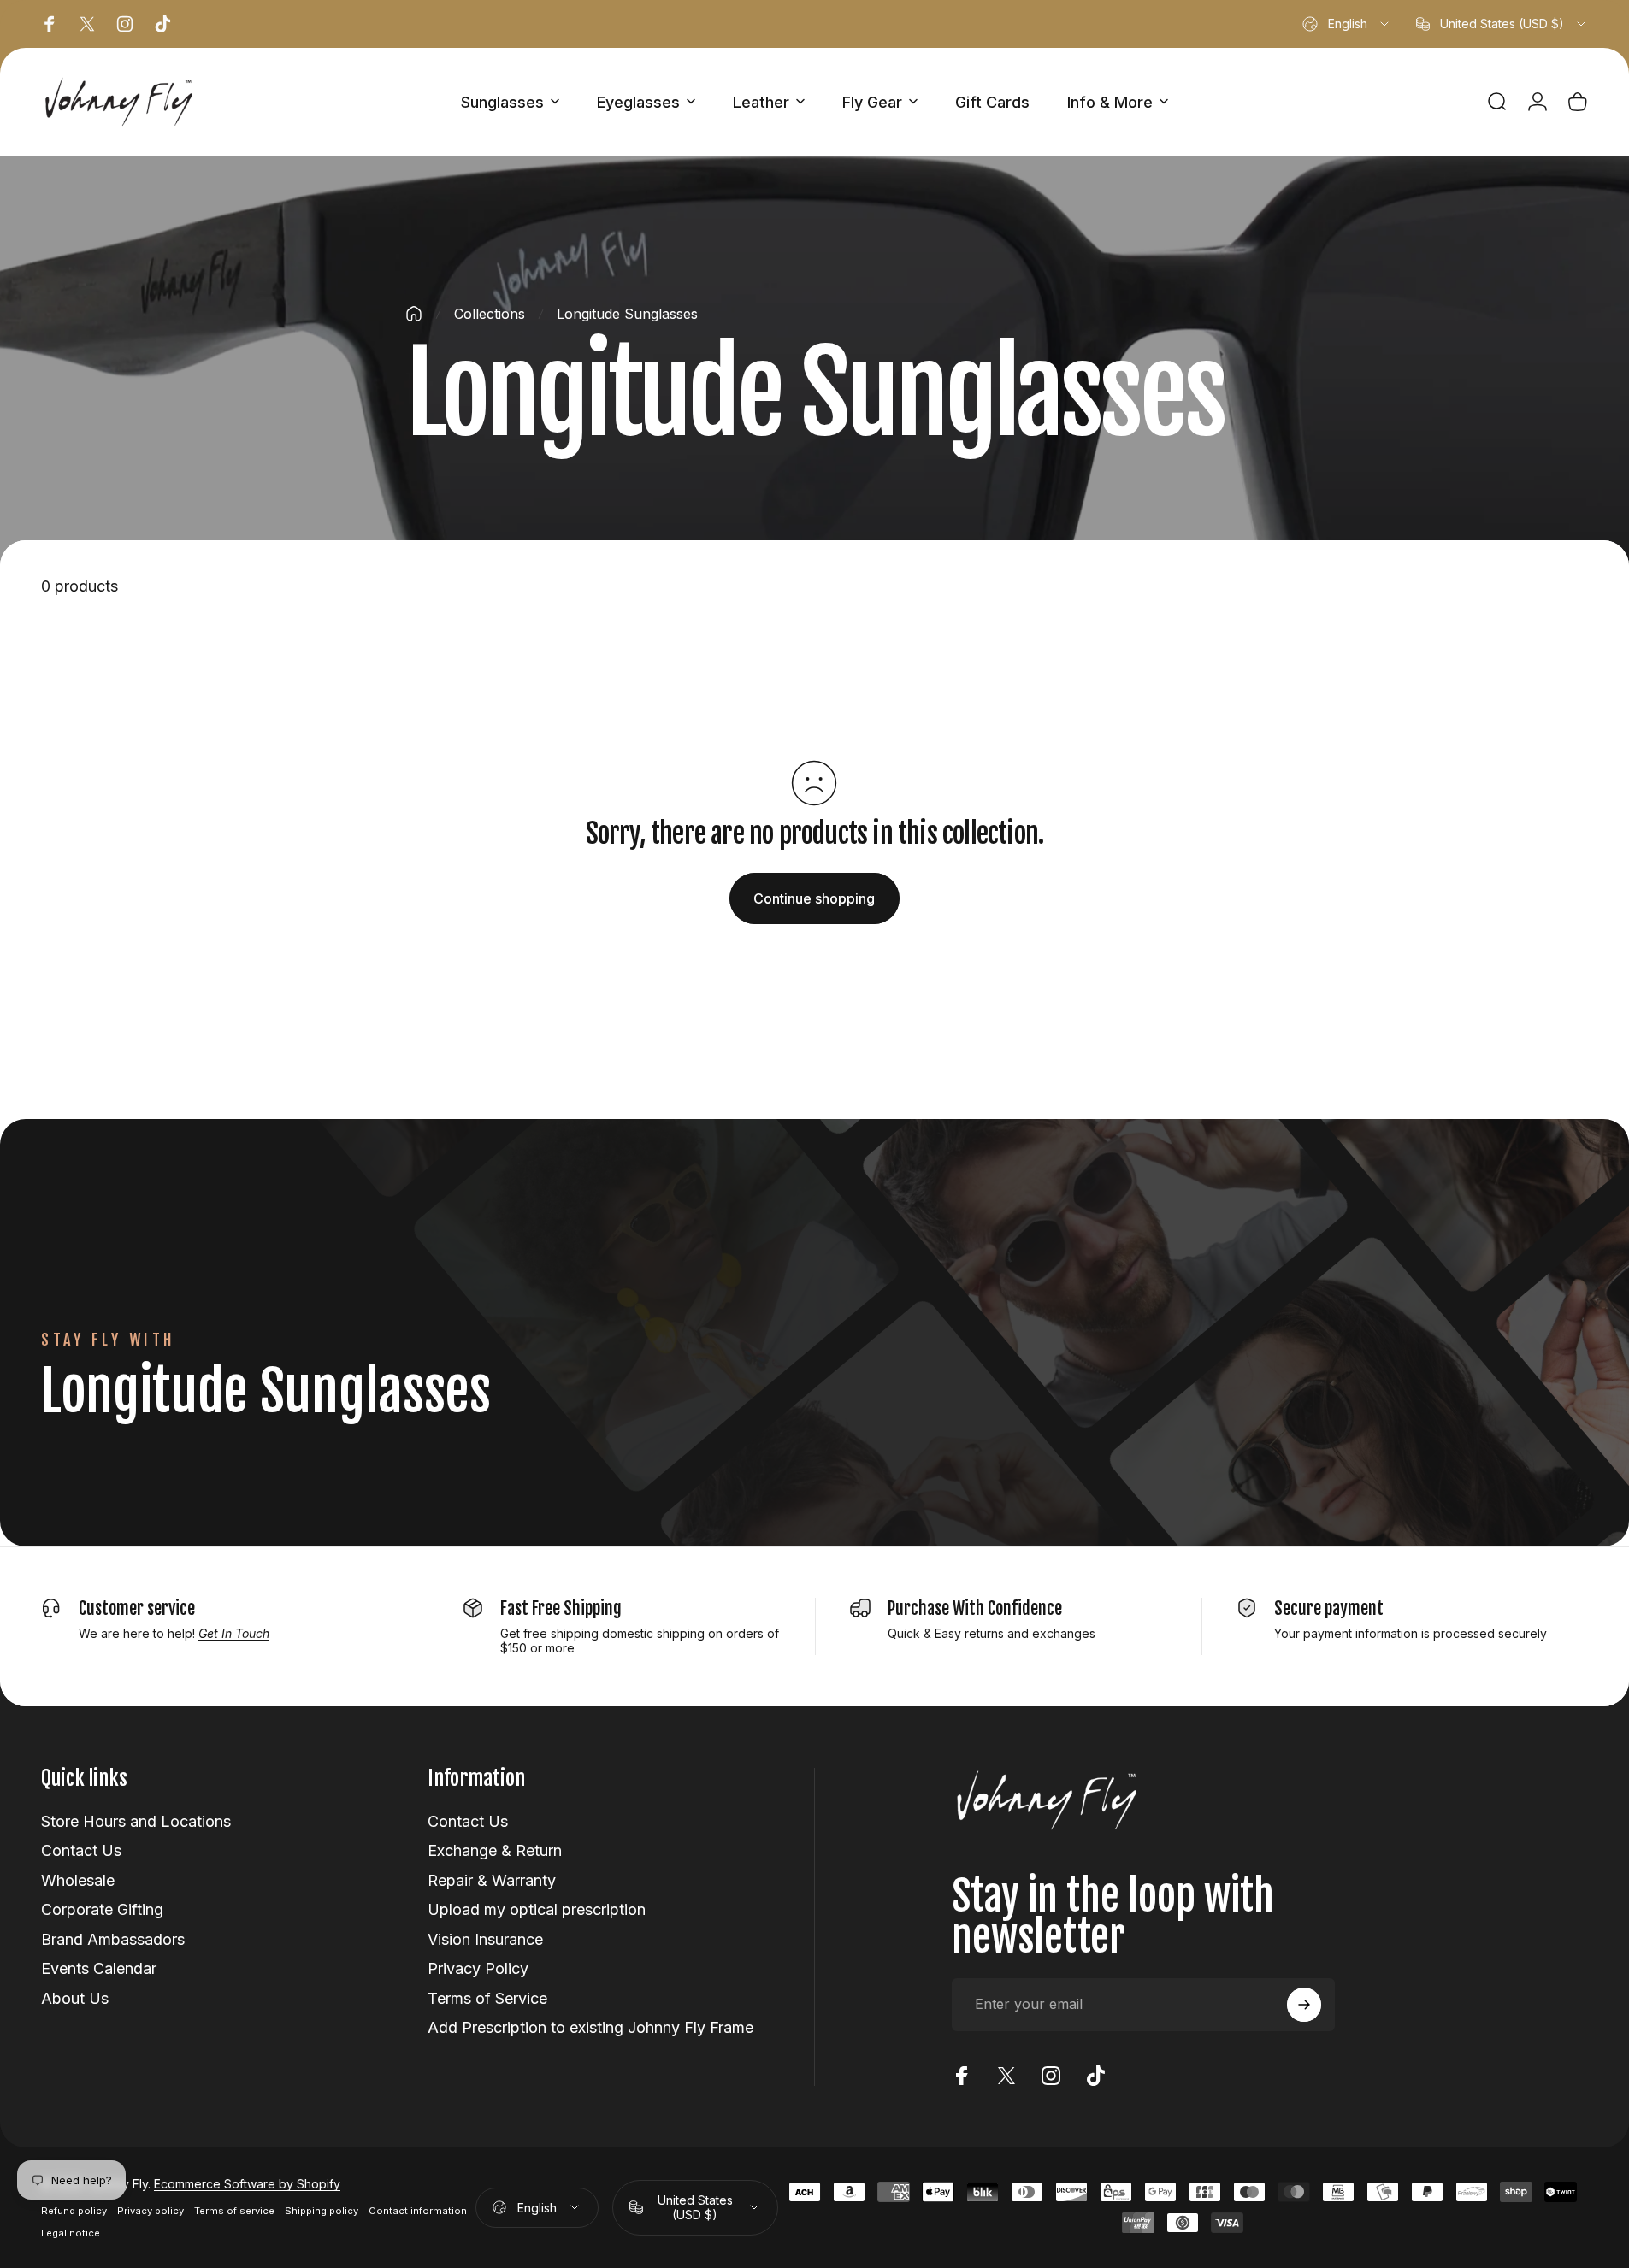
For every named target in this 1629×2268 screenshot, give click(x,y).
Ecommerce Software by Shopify (247, 2184)
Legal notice (71, 2233)
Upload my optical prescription (537, 1909)
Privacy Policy (478, 1968)
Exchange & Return (495, 1850)
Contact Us (81, 1850)
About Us (75, 1998)
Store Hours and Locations (136, 1821)
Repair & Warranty (492, 1880)
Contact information (418, 2211)
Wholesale (78, 1880)
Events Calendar (99, 1968)
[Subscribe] (1304, 2005)
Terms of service (234, 2211)
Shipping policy (322, 2211)
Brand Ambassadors (113, 1939)
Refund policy (74, 2211)
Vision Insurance (485, 1939)
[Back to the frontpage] (414, 314)
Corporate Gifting (102, 1909)
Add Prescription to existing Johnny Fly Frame (590, 2027)
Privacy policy (151, 2211)
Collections (490, 314)
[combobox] (1347, 24)
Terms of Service (487, 1998)
